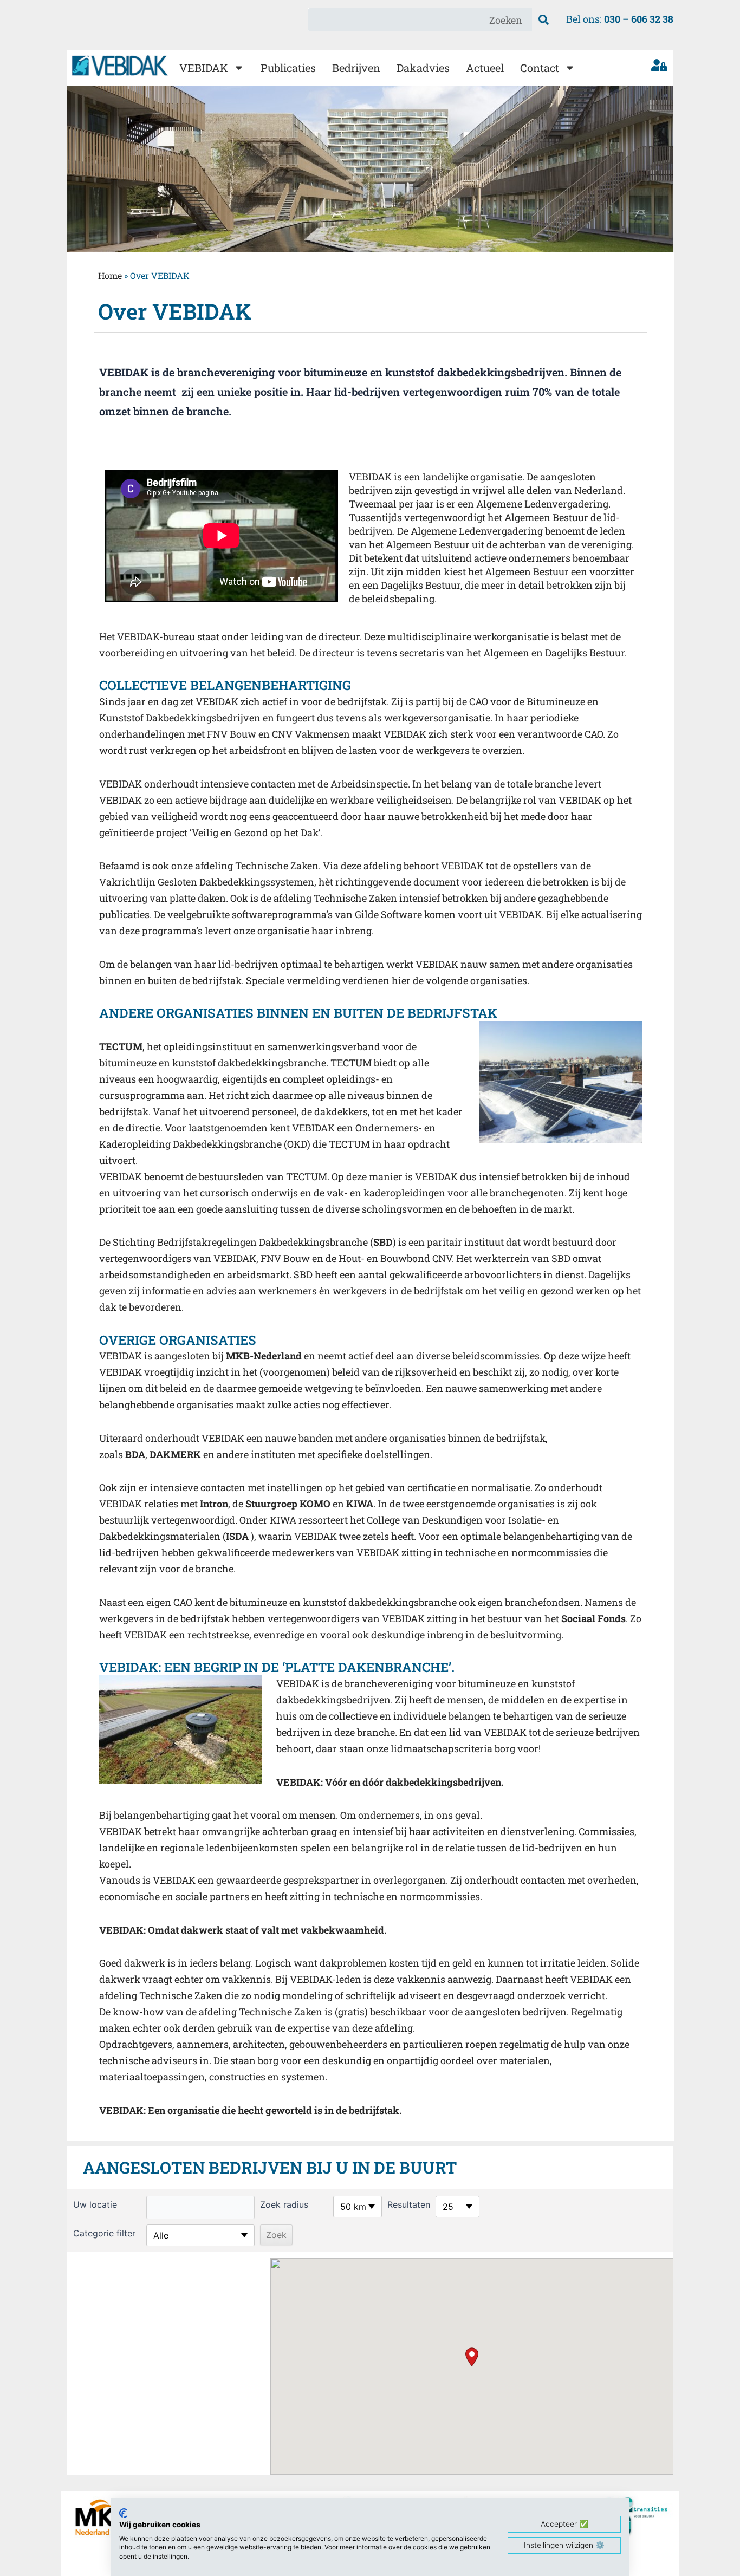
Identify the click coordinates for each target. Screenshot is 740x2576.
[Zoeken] (544, 20)
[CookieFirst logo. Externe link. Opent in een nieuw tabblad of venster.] (123, 2513)
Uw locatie (95, 2204)
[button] (472, 2357)
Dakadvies (423, 68)
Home (110, 275)
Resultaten (409, 2204)
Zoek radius (284, 2204)
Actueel (485, 68)
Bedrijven (356, 68)
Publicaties (288, 68)
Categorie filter (104, 2233)
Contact (540, 68)
